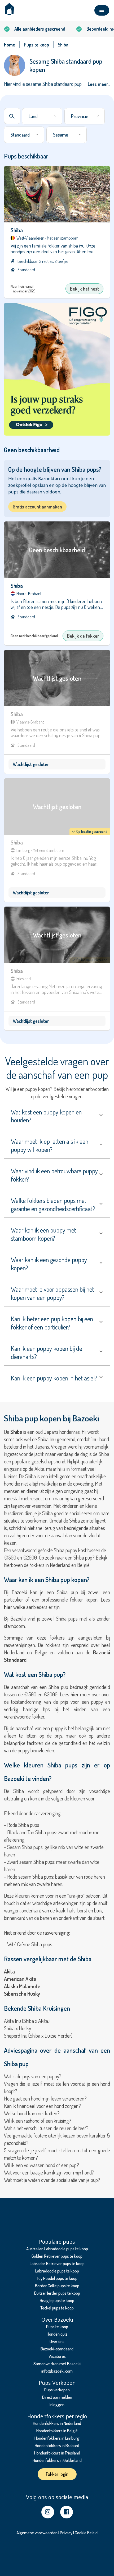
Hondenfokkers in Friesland (57, 2453)
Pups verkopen (57, 2390)
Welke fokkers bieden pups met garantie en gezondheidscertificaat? (53, 1205)
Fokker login (57, 2474)
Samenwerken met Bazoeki (57, 2363)
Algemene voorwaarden (37, 2533)
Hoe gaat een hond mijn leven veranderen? (45, 2098)
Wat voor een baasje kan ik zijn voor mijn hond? (49, 2172)
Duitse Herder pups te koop (57, 2293)
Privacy (66, 2533)
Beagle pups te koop (57, 2300)
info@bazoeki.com (57, 2371)
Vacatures (57, 2356)
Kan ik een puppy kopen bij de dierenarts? (47, 1352)
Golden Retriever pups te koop (57, 2256)
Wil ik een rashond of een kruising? (38, 2121)
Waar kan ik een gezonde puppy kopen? (49, 1264)
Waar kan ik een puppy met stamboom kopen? (43, 1234)
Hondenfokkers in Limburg (57, 2438)
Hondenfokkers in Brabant (57, 2445)
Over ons (57, 2341)
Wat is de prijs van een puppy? (33, 2076)
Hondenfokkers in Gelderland (57, 2460)
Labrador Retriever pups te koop (57, 2263)
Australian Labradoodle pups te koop (57, 2249)
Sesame (61, 135)
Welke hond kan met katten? (32, 2113)
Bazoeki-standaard (57, 2349)
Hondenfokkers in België (57, 2431)
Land (33, 116)
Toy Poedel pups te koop (57, 2278)
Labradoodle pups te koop (57, 2271)
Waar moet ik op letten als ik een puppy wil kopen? (50, 1145)
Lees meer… (99, 84)
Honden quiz (57, 2334)
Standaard (20, 135)
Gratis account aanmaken (37, 507)
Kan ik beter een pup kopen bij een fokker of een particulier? (52, 1323)
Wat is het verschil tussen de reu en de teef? (46, 2128)
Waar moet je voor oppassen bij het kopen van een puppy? (52, 1293)
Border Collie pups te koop (57, 2286)
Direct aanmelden (57, 2397)
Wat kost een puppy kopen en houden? (46, 1116)
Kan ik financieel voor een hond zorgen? (42, 2106)
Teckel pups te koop (57, 2308)
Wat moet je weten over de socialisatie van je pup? (52, 2180)
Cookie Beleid (86, 2533)
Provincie (80, 116)
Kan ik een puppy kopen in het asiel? (54, 1378)
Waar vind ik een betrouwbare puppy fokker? (54, 1175)
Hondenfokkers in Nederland (57, 2423)
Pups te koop (57, 2327)
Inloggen (57, 2404)
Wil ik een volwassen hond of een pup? (41, 2165)
